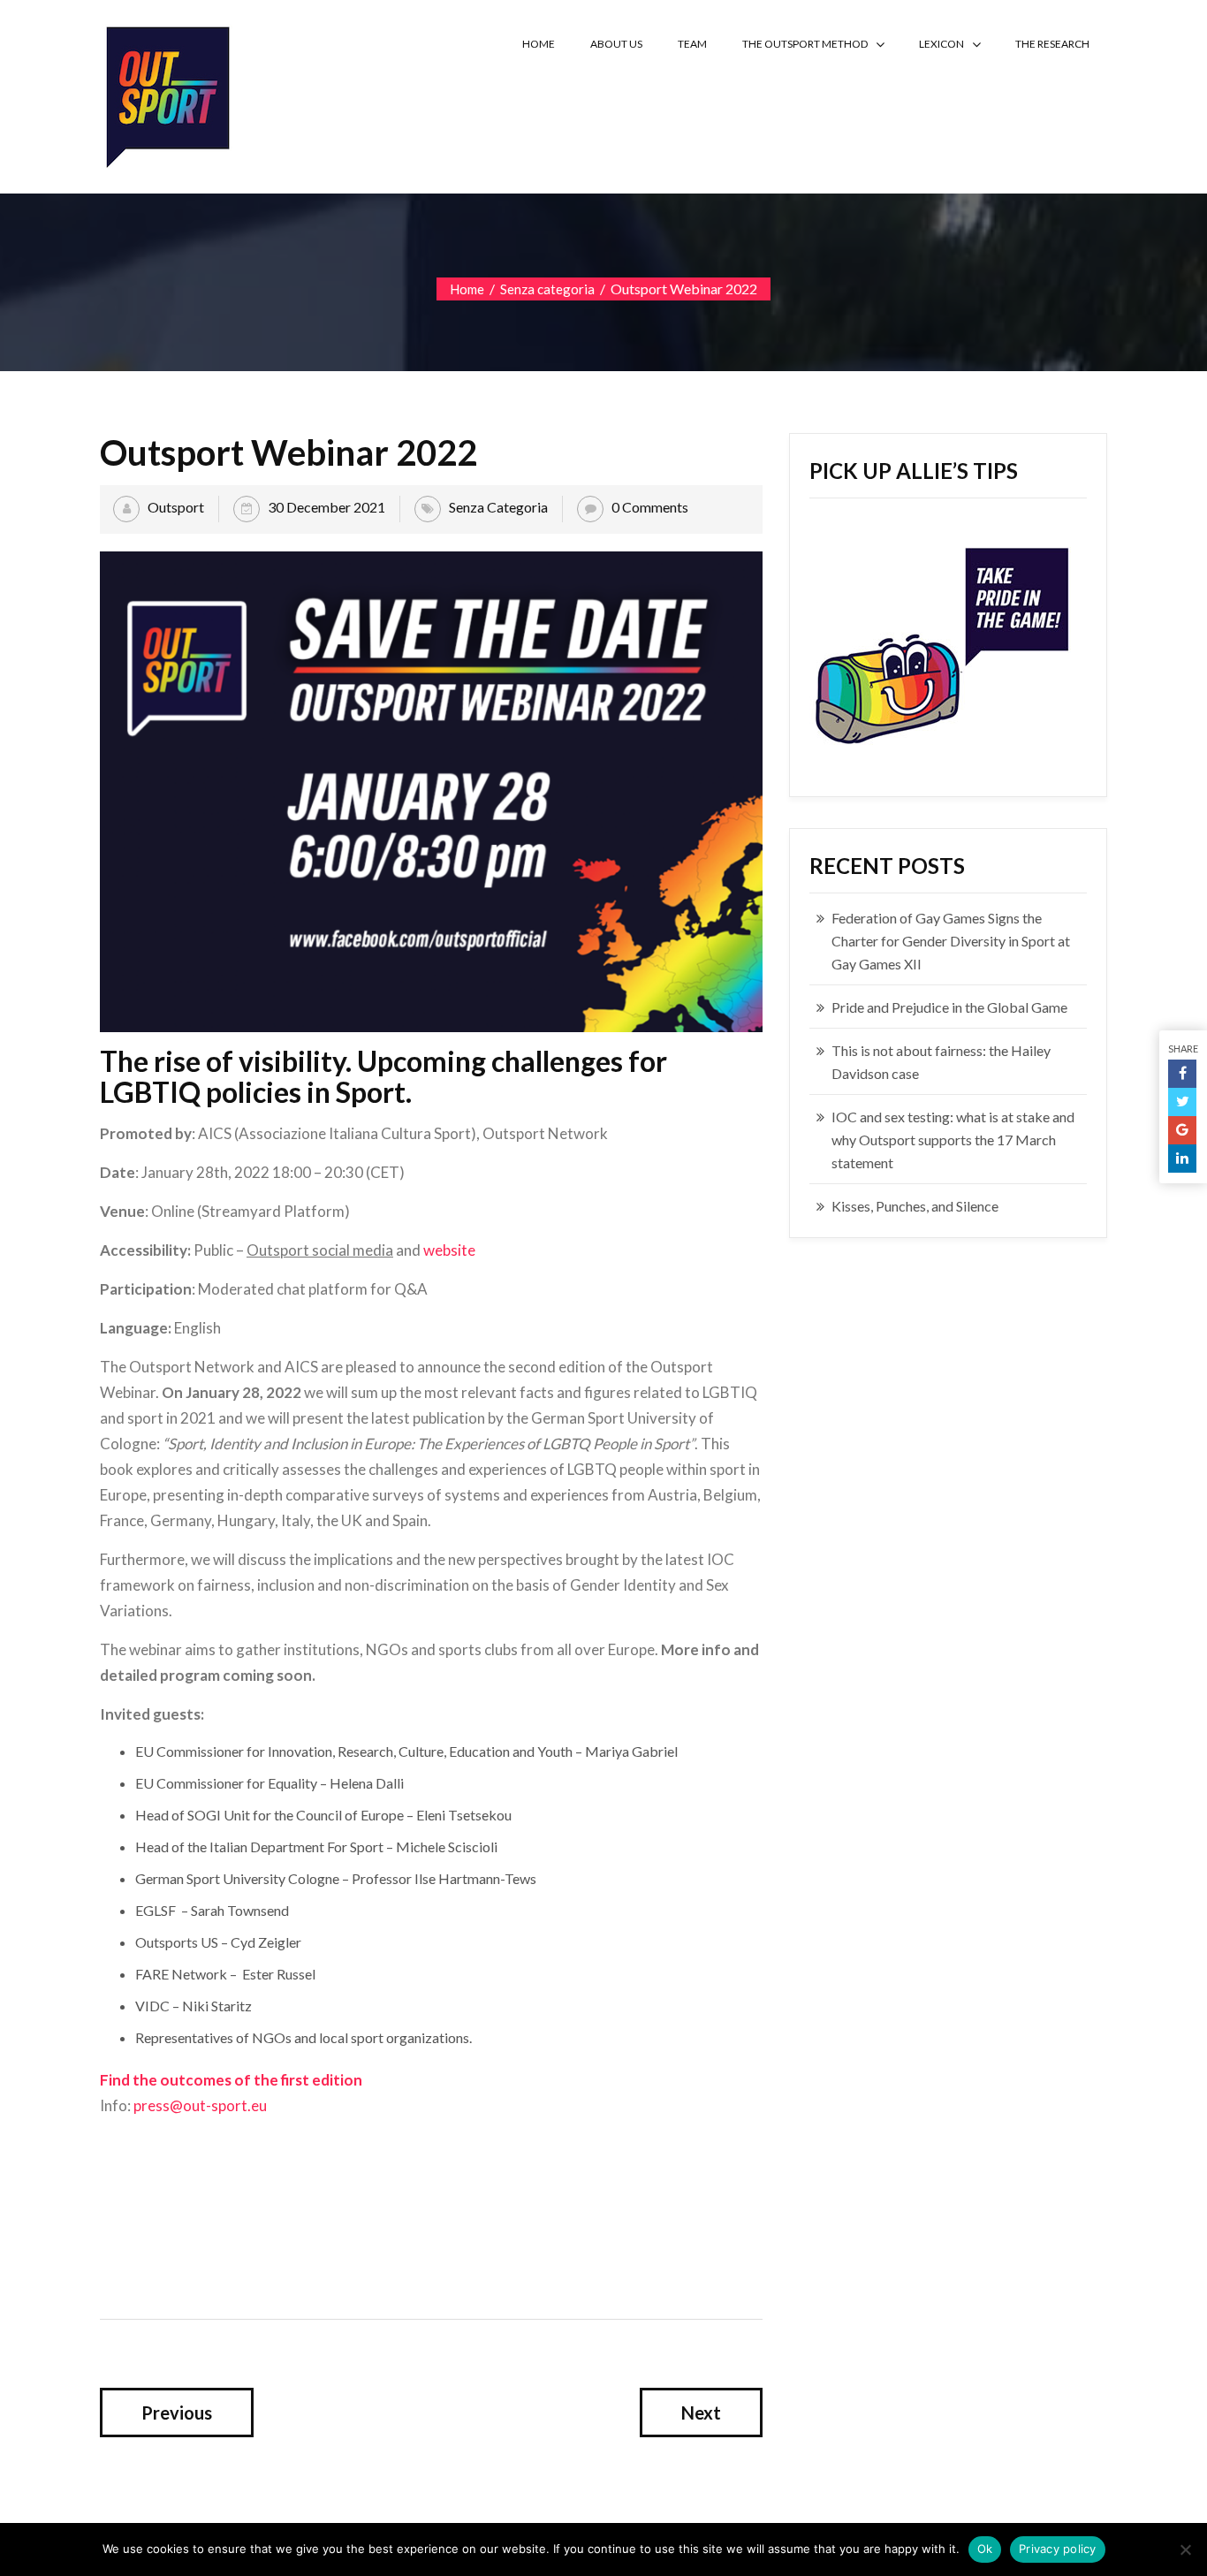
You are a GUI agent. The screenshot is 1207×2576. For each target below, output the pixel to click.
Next (701, 2413)
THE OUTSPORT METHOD (805, 44)
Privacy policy (1058, 2549)
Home (467, 289)
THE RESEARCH (1052, 44)
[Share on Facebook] (1182, 1074)
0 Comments (650, 507)
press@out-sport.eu (200, 2105)
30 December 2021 (326, 507)
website (449, 1250)
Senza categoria (547, 289)
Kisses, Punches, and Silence (915, 1206)
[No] (1185, 2549)
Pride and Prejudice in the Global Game (949, 1007)
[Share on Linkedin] (1182, 1159)
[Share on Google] (1182, 1130)
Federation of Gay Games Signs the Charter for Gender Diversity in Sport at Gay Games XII (951, 941)
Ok (985, 2549)
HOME (539, 44)
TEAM (692, 44)
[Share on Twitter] (1182, 1102)
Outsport (176, 507)
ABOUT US (616, 44)
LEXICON (941, 44)
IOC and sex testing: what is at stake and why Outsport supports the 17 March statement (953, 1140)
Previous (177, 2413)
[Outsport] (166, 93)
